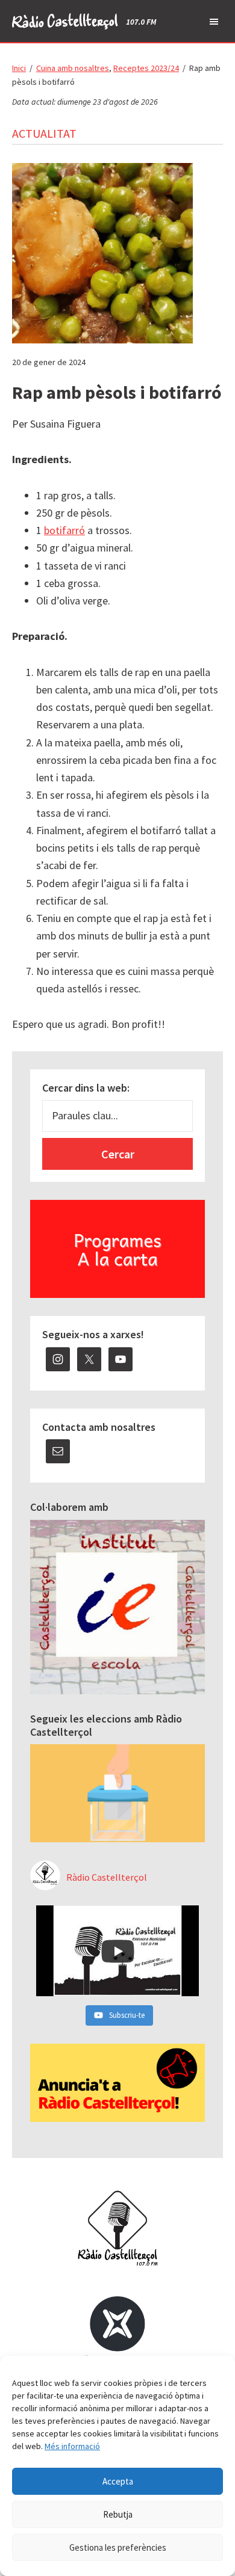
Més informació (72, 2446)
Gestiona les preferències (118, 2547)
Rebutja (118, 2514)
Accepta (118, 2481)
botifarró (64, 530)
